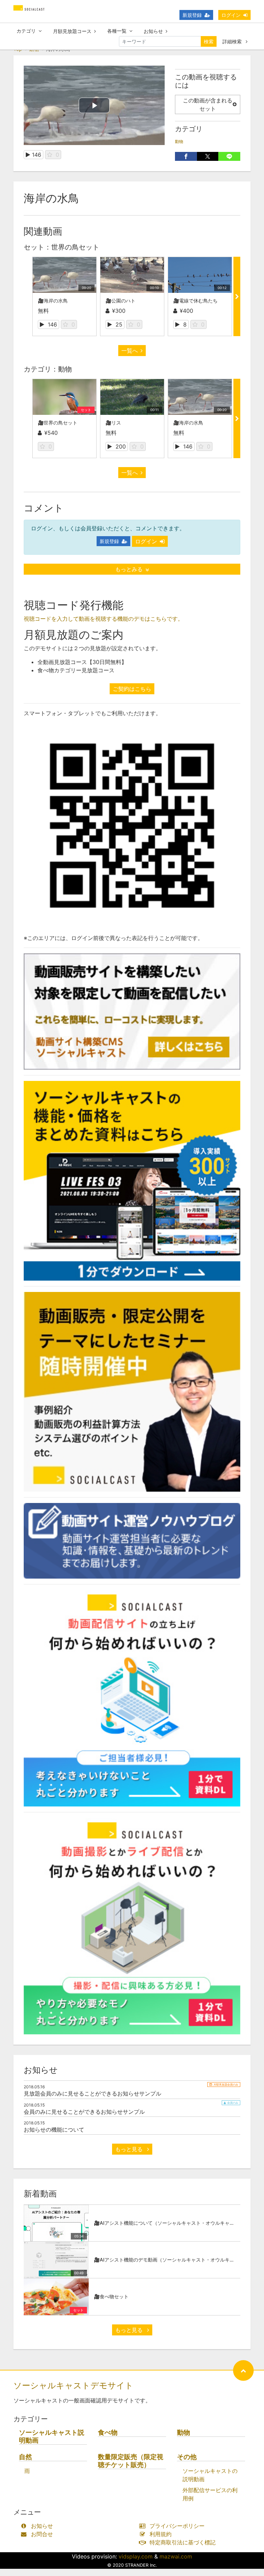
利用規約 (161, 2534)
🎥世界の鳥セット (58, 423)
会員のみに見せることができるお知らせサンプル (84, 2112)
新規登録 (192, 15)
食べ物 (108, 2433)
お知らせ (153, 31)
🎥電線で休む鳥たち (195, 301)
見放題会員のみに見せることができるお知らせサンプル (92, 2093)
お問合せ (42, 2534)
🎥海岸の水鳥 (53, 301)
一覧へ (130, 351)
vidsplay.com (136, 2556)
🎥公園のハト (120, 301)
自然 (25, 2457)
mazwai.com (176, 2556)
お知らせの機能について (54, 2130)
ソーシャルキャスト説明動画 (52, 2436)
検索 (209, 41)
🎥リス (113, 423)
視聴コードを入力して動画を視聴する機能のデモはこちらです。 (103, 619)
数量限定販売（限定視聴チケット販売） (131, 2461)
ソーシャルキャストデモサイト (73, 2385)
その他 (187, 2457)
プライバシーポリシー (177, 2526)
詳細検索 (233, 41)
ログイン (231, 15)
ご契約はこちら (132, 689)
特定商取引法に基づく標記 (183, 2542)
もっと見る (130, 2149)
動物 (179, 141)
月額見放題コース (72, 31)
